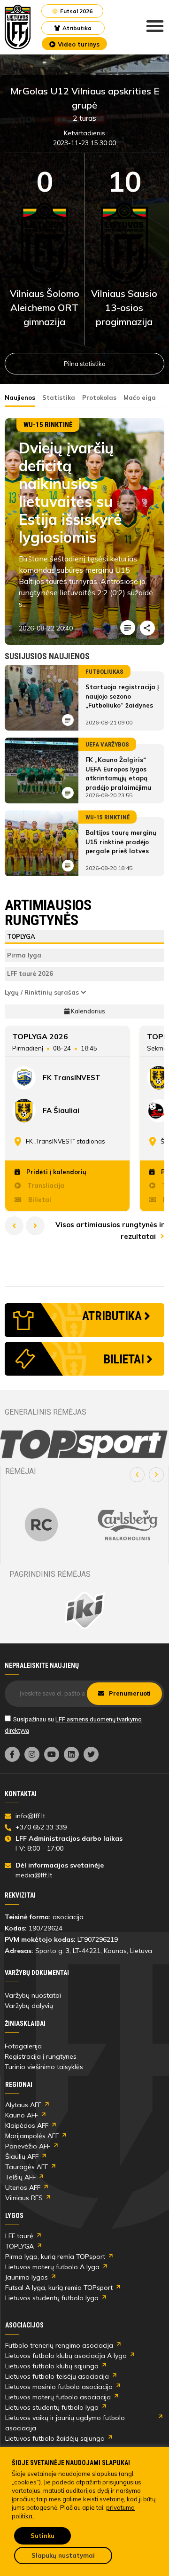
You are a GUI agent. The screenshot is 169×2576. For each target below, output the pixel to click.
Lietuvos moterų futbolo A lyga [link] (52, 2267)
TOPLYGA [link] (19, 2246)
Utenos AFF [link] (23, 2187)
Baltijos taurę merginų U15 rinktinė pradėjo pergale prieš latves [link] (121, 842)
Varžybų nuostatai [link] (33, 1995)
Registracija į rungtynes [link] (41, 2056)
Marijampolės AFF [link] (32, 2136)
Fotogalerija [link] (23, 2046)
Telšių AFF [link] (20, 2177)
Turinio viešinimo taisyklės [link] (44, 2067)
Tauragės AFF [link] (27, 2167)
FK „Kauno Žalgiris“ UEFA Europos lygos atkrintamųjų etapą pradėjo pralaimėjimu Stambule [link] (118, 778)
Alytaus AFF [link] (23, 2105)
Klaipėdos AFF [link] (27, 2125)
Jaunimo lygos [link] (27, 2277)
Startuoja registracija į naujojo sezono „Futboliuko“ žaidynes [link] (122, 696)
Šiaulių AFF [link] (22, 2156)
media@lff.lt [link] (34, 1875)
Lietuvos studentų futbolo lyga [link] (52, 2298)
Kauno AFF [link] (22, 2115)
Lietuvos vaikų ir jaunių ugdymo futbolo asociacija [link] (65, 2423)
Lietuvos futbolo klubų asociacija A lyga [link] (66, 2356)
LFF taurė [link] (19, 2236)
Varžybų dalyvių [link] (29, 2006)
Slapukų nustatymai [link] (63, 2555)
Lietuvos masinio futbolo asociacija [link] (59, 2387)
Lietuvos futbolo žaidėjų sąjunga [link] (55, 2438)
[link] (18, 27)
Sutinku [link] (42, 2536)
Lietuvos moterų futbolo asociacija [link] (58, 2397)
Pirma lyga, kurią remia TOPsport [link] (55, 2257)
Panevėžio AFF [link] (28, 2146)
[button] (137, 1475)
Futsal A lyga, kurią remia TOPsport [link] (59, 2288)
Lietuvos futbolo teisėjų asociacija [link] (57, 2376)
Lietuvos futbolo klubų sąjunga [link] (52, 2366)
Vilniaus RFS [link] (24, 2198)
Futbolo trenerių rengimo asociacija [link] (59, 2345)
